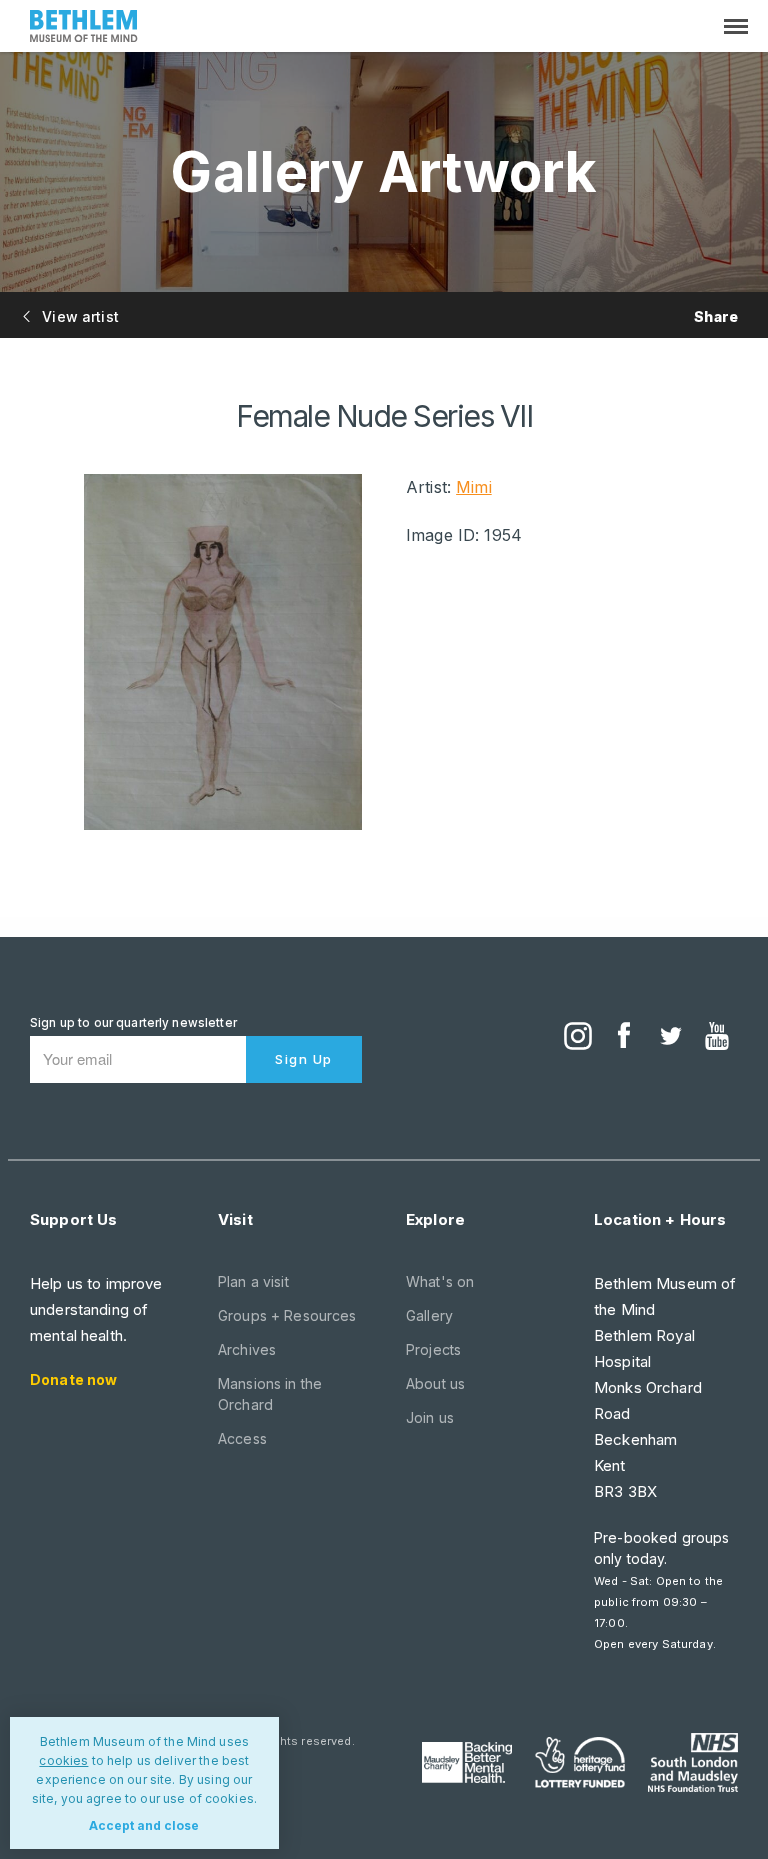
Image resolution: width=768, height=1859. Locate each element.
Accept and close (144, 1825)
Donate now (73, 1379)
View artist (78, 316)
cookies (63, 1760)
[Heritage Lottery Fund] (580, 1763)
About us (435, 1383)
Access (242, 1438)
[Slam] (693, 1762)
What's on (440, 1281)
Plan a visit (253, 1281)
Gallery (429, 1315)
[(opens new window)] (578, 1038)
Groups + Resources (287, 1315)
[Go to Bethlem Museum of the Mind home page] (84, 28)
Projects (433, 1349)
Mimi (474, 487)
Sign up (304, 1059)
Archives (247, 1349)
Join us (430, 1417)
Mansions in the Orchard (270, 1394)
